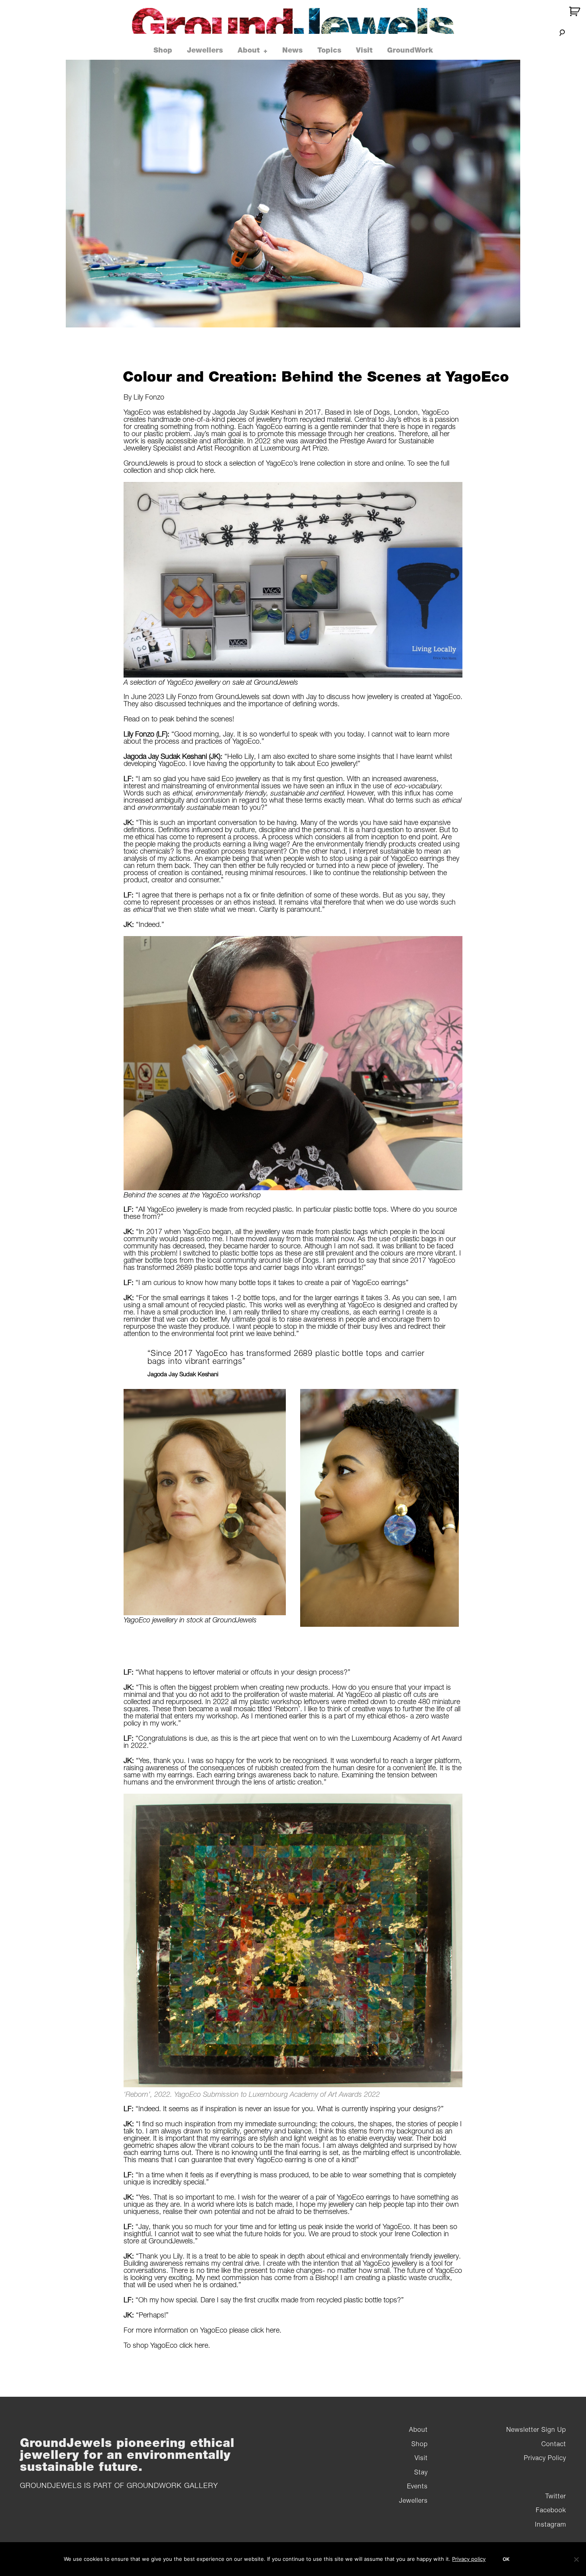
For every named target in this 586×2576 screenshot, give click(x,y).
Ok (506, 2559)
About (249, 50)
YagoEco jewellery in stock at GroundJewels (190, 1620)
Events (417, 2486)
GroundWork (410, 50)
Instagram (551, 2524)
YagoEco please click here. (241, 2330)
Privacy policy (469, 2559)
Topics (329, 50)
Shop (163, 50)
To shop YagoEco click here (166, 2345)
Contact (554, 2444)
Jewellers (205, 50)
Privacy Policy (545, 2458)
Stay (421, 2472)
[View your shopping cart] (575, 11)
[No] (576, 2559)
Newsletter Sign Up (536, 2429)
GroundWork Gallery (172, 2485)
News (292, 50)
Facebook (551, 2510)
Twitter (556, 2496)
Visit (364, 50)
